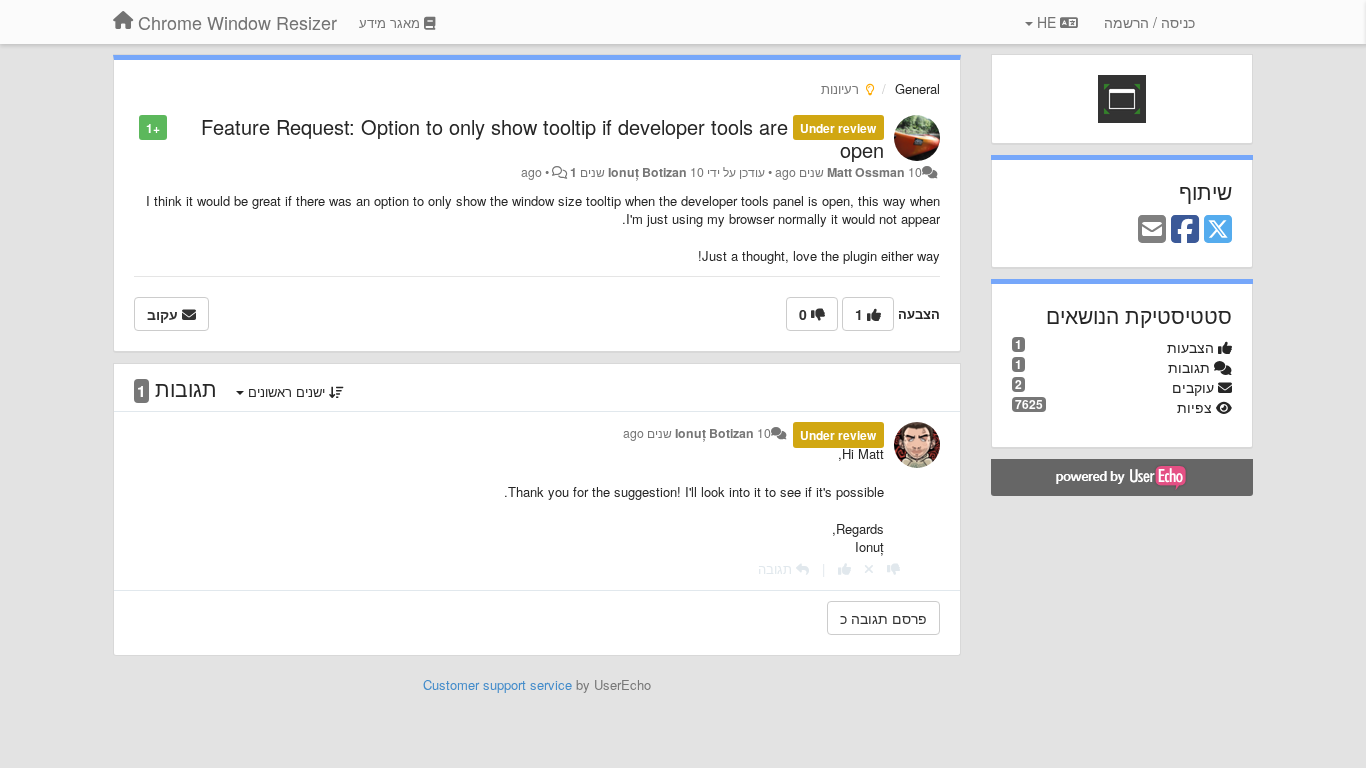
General (917, 88)
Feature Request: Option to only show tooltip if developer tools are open (542, 138)
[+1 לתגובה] (844, 568)
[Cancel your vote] (869, 568)
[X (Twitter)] (1218, 230)
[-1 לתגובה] (893, 568)
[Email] (1152, 230)
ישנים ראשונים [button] (286, 391)
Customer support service (497, 684)
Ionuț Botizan (647, 172)
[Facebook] (1185, 230)
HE (1046, 22)
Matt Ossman (866, 172)
